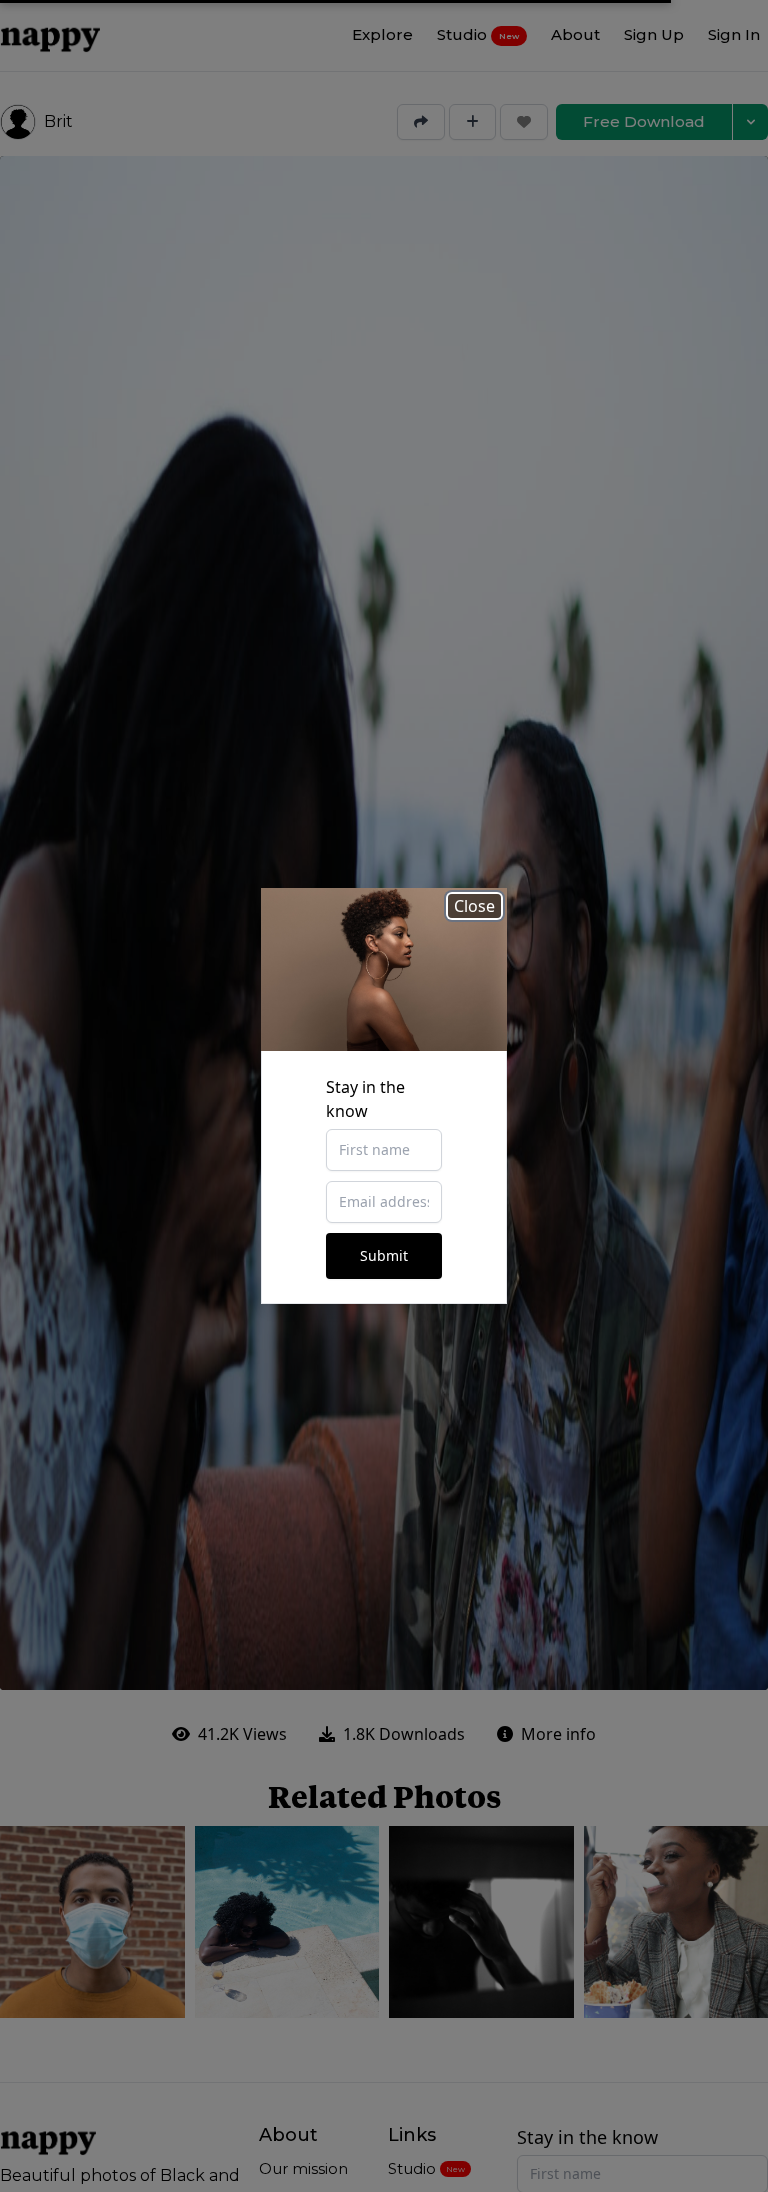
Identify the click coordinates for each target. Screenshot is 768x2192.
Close (474, 906)
